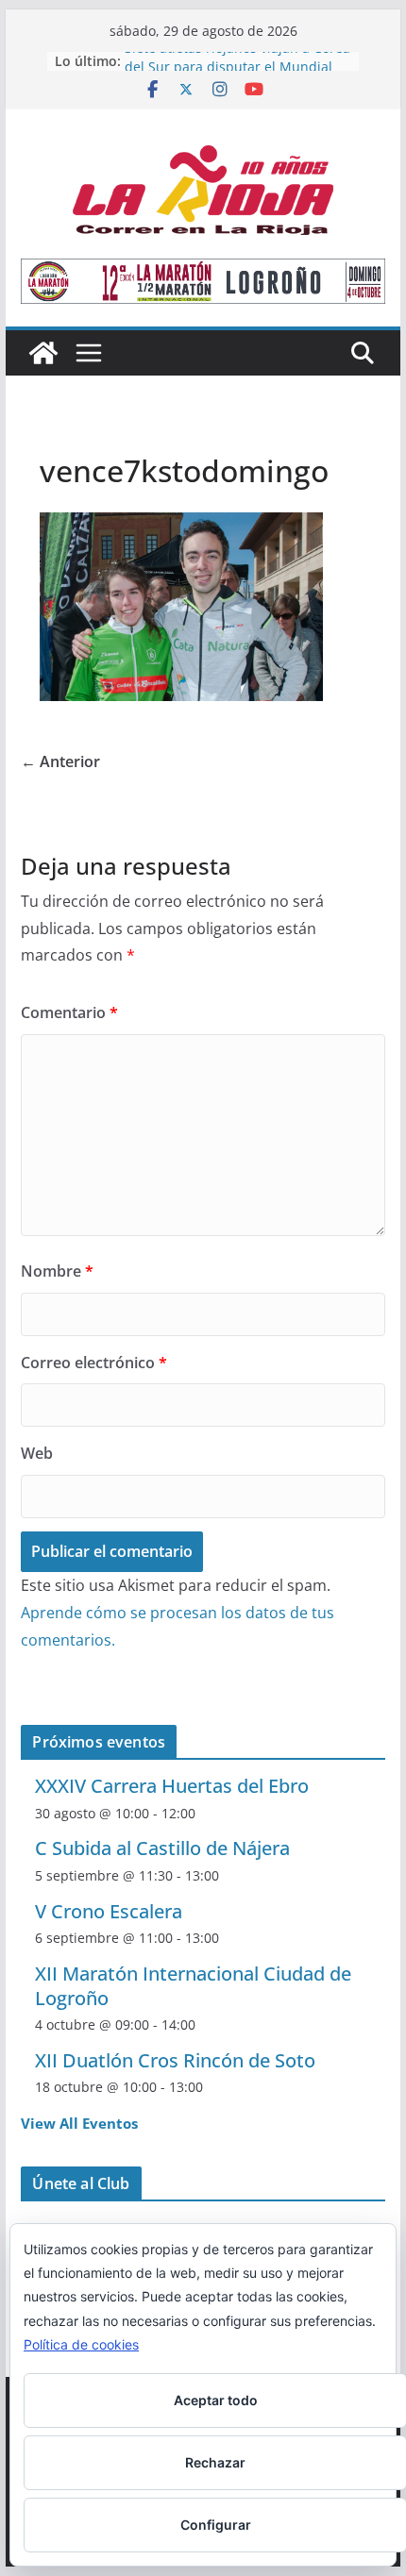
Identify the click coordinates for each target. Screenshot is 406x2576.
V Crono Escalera (109, 1911)
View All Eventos (79, 2123)
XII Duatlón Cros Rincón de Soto (175, 2060)
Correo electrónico (94, 1363)
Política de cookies (81, 2344)
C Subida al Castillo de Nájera (162, 1848)
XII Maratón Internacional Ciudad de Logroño (193, 1986)
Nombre (57, 1271)
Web (37, 1453)
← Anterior (60, 761)
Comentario (69, 1012)
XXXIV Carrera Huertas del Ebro (172, 1786)
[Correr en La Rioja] (43, 353)
